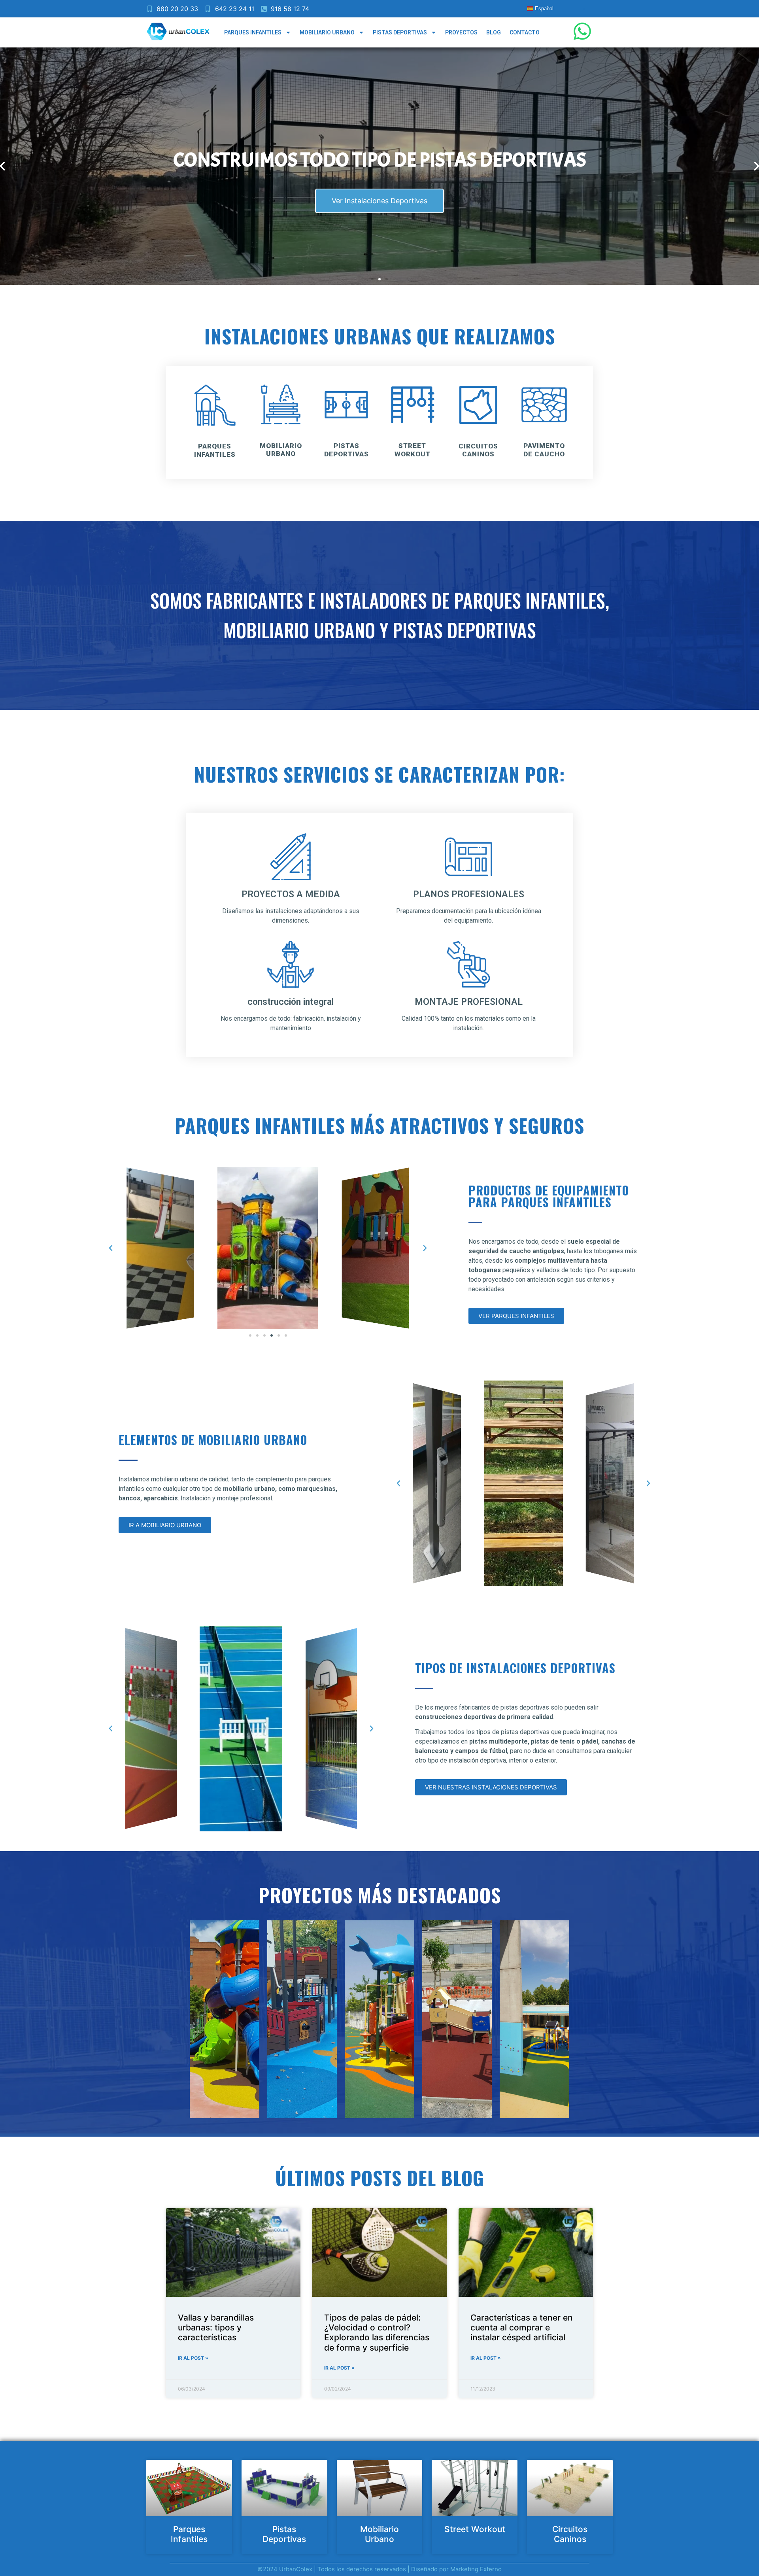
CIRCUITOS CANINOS (478, 450)
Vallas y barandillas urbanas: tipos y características (216, 2327)
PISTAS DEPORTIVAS (346, 450)
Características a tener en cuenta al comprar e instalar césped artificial (522, 2327)
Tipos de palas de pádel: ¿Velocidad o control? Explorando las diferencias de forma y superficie (377, 2333)
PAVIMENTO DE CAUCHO (544, 450)
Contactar (379, 201)
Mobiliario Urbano (327, 32)
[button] (372, 279)
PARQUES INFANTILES (215, 450)
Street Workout (475, 2529)
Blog (494, 32)
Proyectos (461, 32)
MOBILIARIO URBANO (280, 450)
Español (543, 9)
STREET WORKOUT (413, 450)
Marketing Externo (476, 2569)
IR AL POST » (193, 2358)
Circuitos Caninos (570, 2534)
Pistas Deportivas (400, 32)
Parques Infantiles (253, 32)
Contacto (525, 32)
